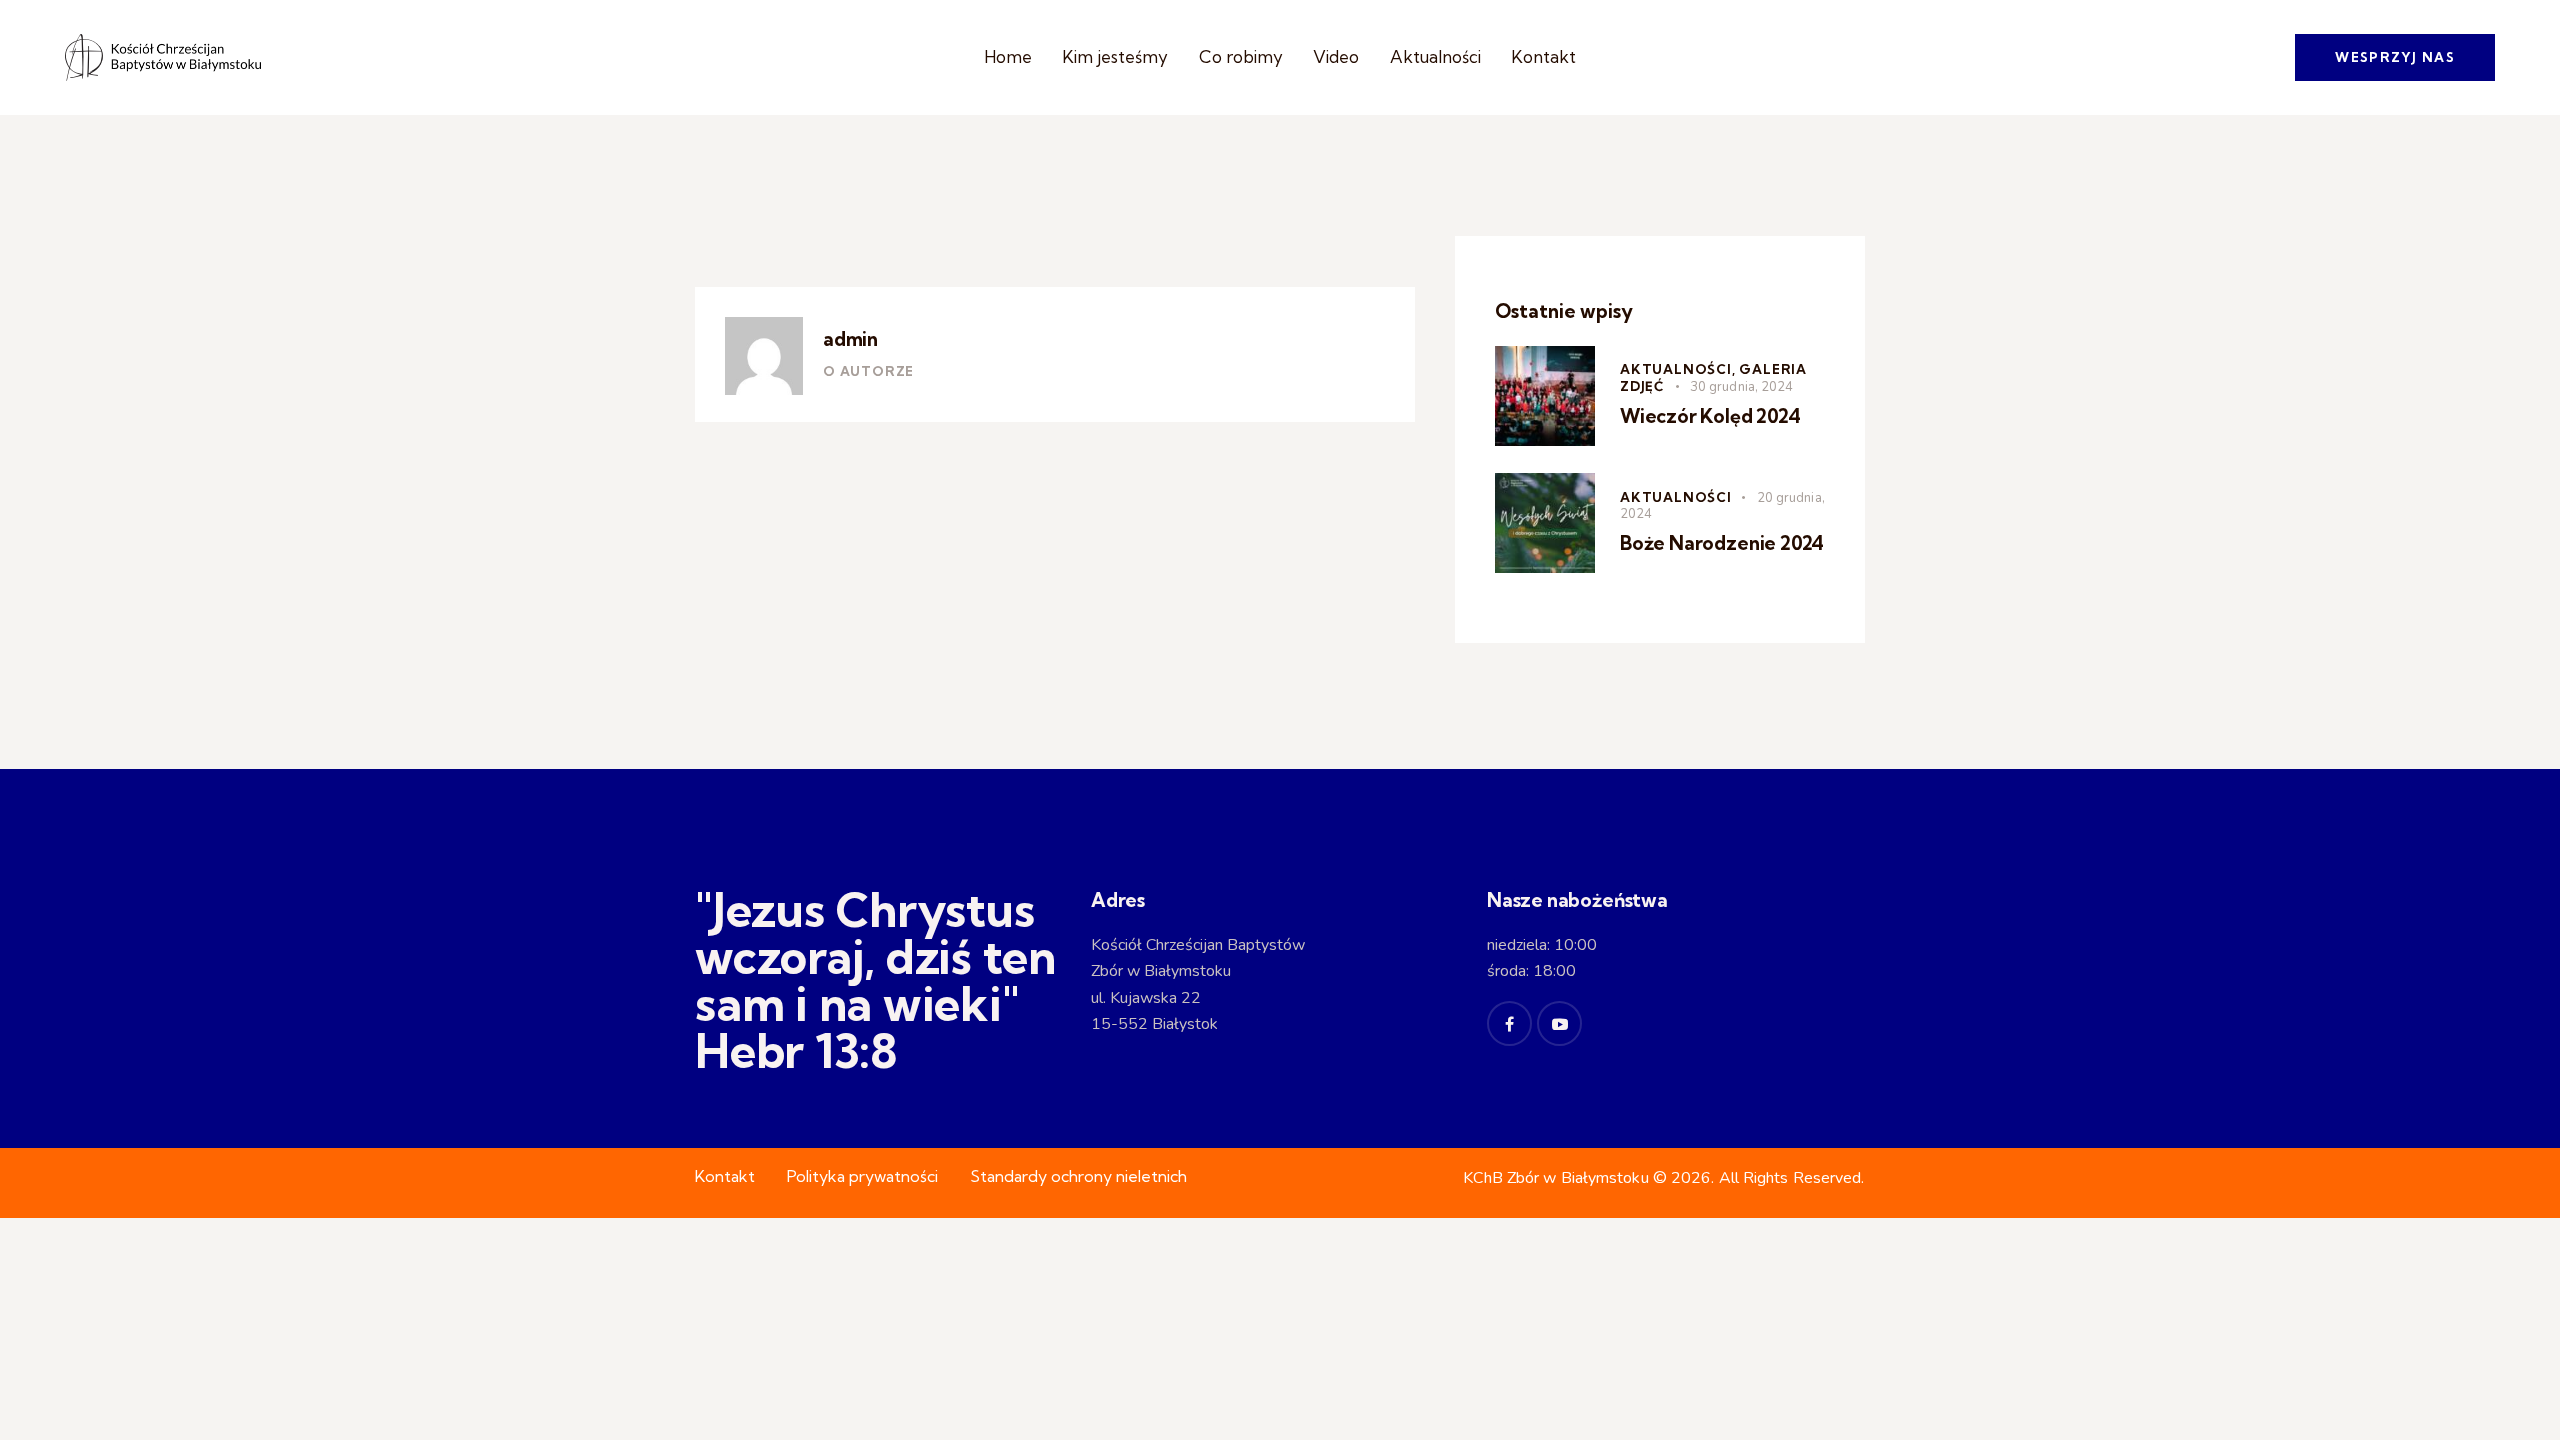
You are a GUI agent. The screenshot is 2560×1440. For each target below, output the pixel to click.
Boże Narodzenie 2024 (1722, 543)
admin (850, 339)
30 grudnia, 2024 (1742, 387)
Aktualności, (1679, 369)
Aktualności (1676, 497)
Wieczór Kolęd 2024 (1710, 416)
